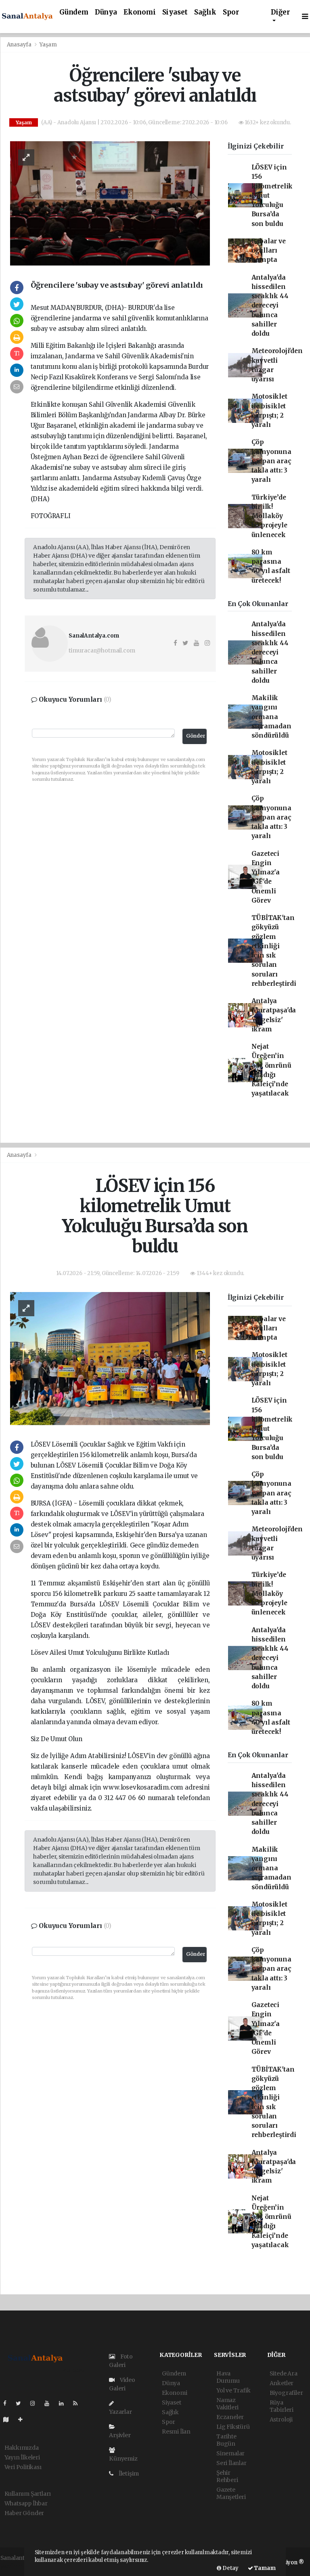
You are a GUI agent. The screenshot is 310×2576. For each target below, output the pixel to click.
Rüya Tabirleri (282, 2406)
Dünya (106, 12)
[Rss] (79, 2403)
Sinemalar (230, 2453)
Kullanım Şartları (28, 2494)
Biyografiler (286, 2393)
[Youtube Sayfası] (50, 2403)
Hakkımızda (22, 2448)
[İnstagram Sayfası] (36, 2403)
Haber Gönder (24, 2513)
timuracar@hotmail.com (102, 650)
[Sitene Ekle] (24, 2419)
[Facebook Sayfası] (8, 2403)
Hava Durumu (228, 2377)
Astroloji (281, 2419)
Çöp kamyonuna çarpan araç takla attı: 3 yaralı (271, 461)
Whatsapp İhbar (26, 2503)
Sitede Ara (284, 2373)
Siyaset (175, 12)
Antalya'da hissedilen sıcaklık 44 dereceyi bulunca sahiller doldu (270, 306)
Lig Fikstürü (233, 2427)
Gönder (196, 736)
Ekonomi (140, 12)
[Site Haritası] (9, 2419)
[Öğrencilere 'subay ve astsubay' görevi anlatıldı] (110, 203)
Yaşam (48, 45)
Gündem (74, 12)
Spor (231, 12)
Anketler (282, 2383)
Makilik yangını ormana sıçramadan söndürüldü (271, 717)
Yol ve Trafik (234, 2390)
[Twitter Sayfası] (22, 2403)
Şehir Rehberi (227, 2476)
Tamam (264, 2568)
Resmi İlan (176, 2432)
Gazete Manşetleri (231, 2493)
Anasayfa (20, 45)
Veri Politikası (23, 2467)
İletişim (128, 2474)
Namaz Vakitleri (227, 2404)
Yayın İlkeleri (22, 2457)
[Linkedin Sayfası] (65, 2403)
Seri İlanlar (231, 2463)
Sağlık (205, 12)
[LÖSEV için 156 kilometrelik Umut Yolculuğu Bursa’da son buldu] (110, 1358)
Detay (230, 2568)
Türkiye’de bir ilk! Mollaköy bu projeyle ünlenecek (269, 516)
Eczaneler (230, 2417)
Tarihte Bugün (226, 2440)
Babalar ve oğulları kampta (269, 251)
